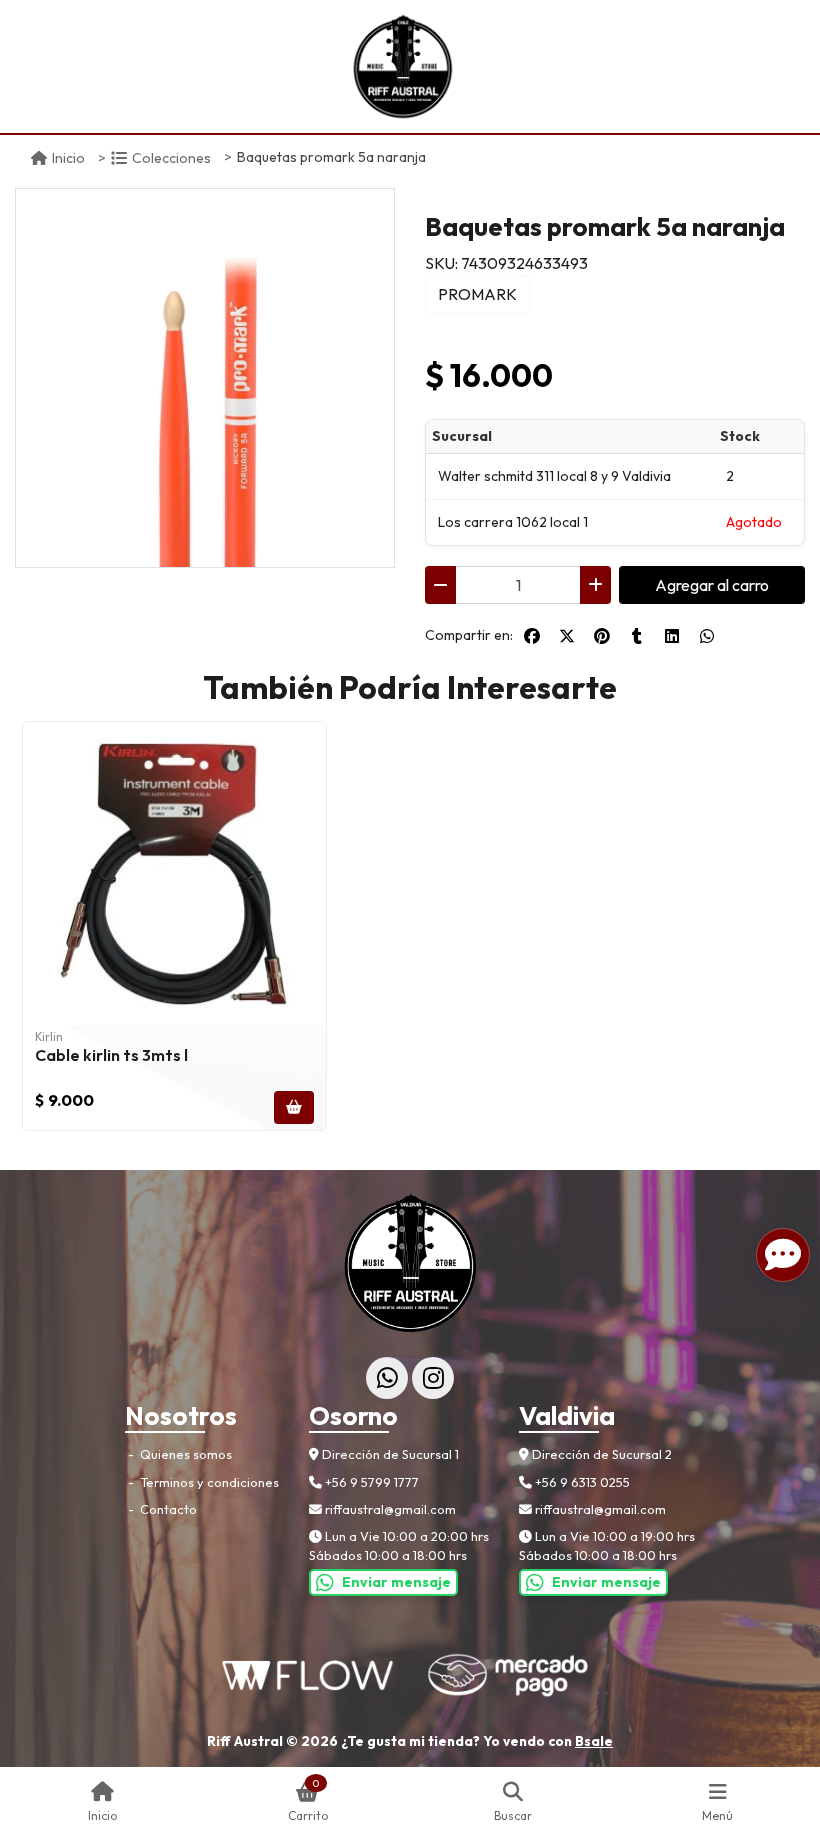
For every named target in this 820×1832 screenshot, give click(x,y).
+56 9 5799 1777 (370, 1482)
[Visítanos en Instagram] (433, 1378)
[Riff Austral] (402, 66)
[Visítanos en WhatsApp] (387, 1378)
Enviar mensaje (396, 1582)
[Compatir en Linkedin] (672, 636)
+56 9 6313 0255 (581, 1482)
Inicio (68, 158)
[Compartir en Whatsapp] (707, 636)
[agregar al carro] (294, 1107)
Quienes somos (184, 1454)
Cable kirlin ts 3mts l (111, 1055)
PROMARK (477, 294)
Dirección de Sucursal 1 (389, 1454)
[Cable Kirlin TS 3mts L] (174, 873)
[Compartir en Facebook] (532, 636)
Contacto (167, 1509)
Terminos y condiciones (208, 1482)
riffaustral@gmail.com (389, 1509)
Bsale (594, 1741)
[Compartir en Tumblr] (637, 636)
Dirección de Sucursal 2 (600, 1454)
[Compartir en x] (567, 636)
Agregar (712, 585)
